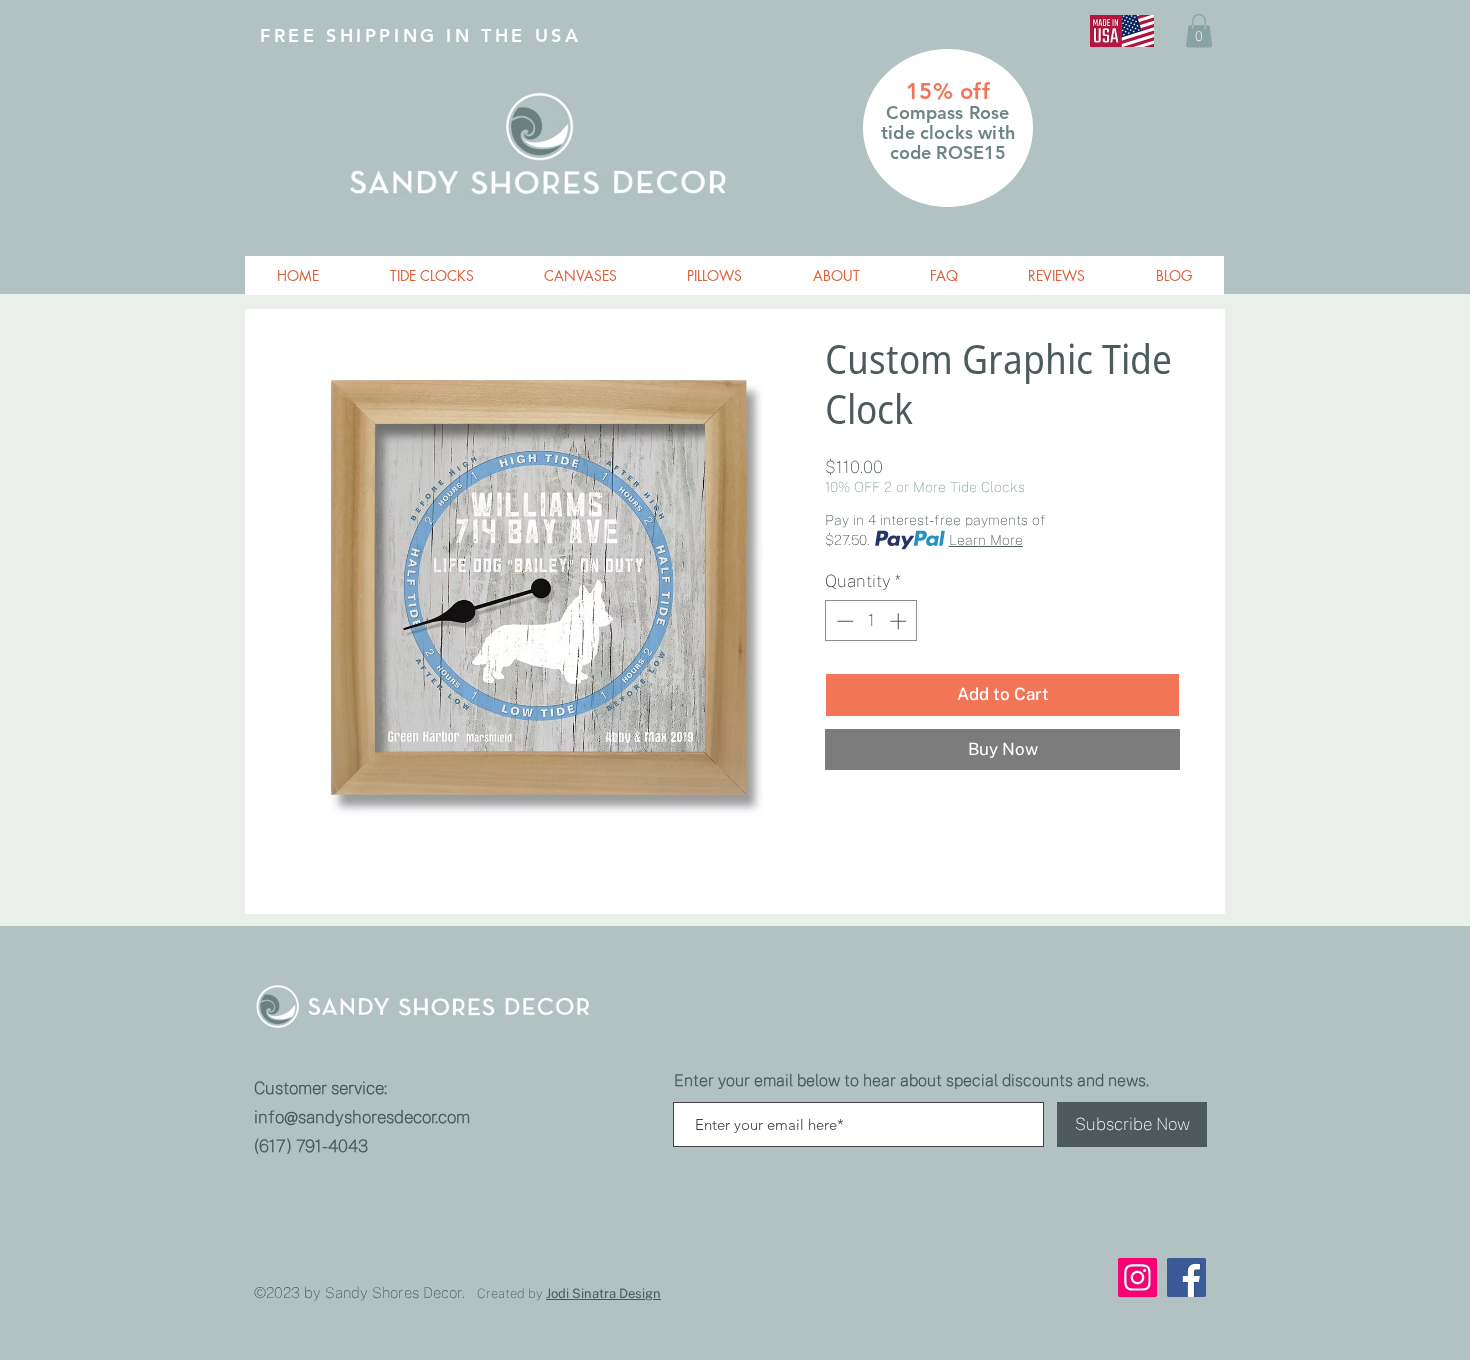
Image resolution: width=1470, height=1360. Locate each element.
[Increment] (900, 621)
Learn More (986, 540)
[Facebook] (1186, 1277)
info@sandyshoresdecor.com (362, 1117)
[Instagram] (1137, 1277)
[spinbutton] (871, 621)
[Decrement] (843, 621)
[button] (1199, 30)
